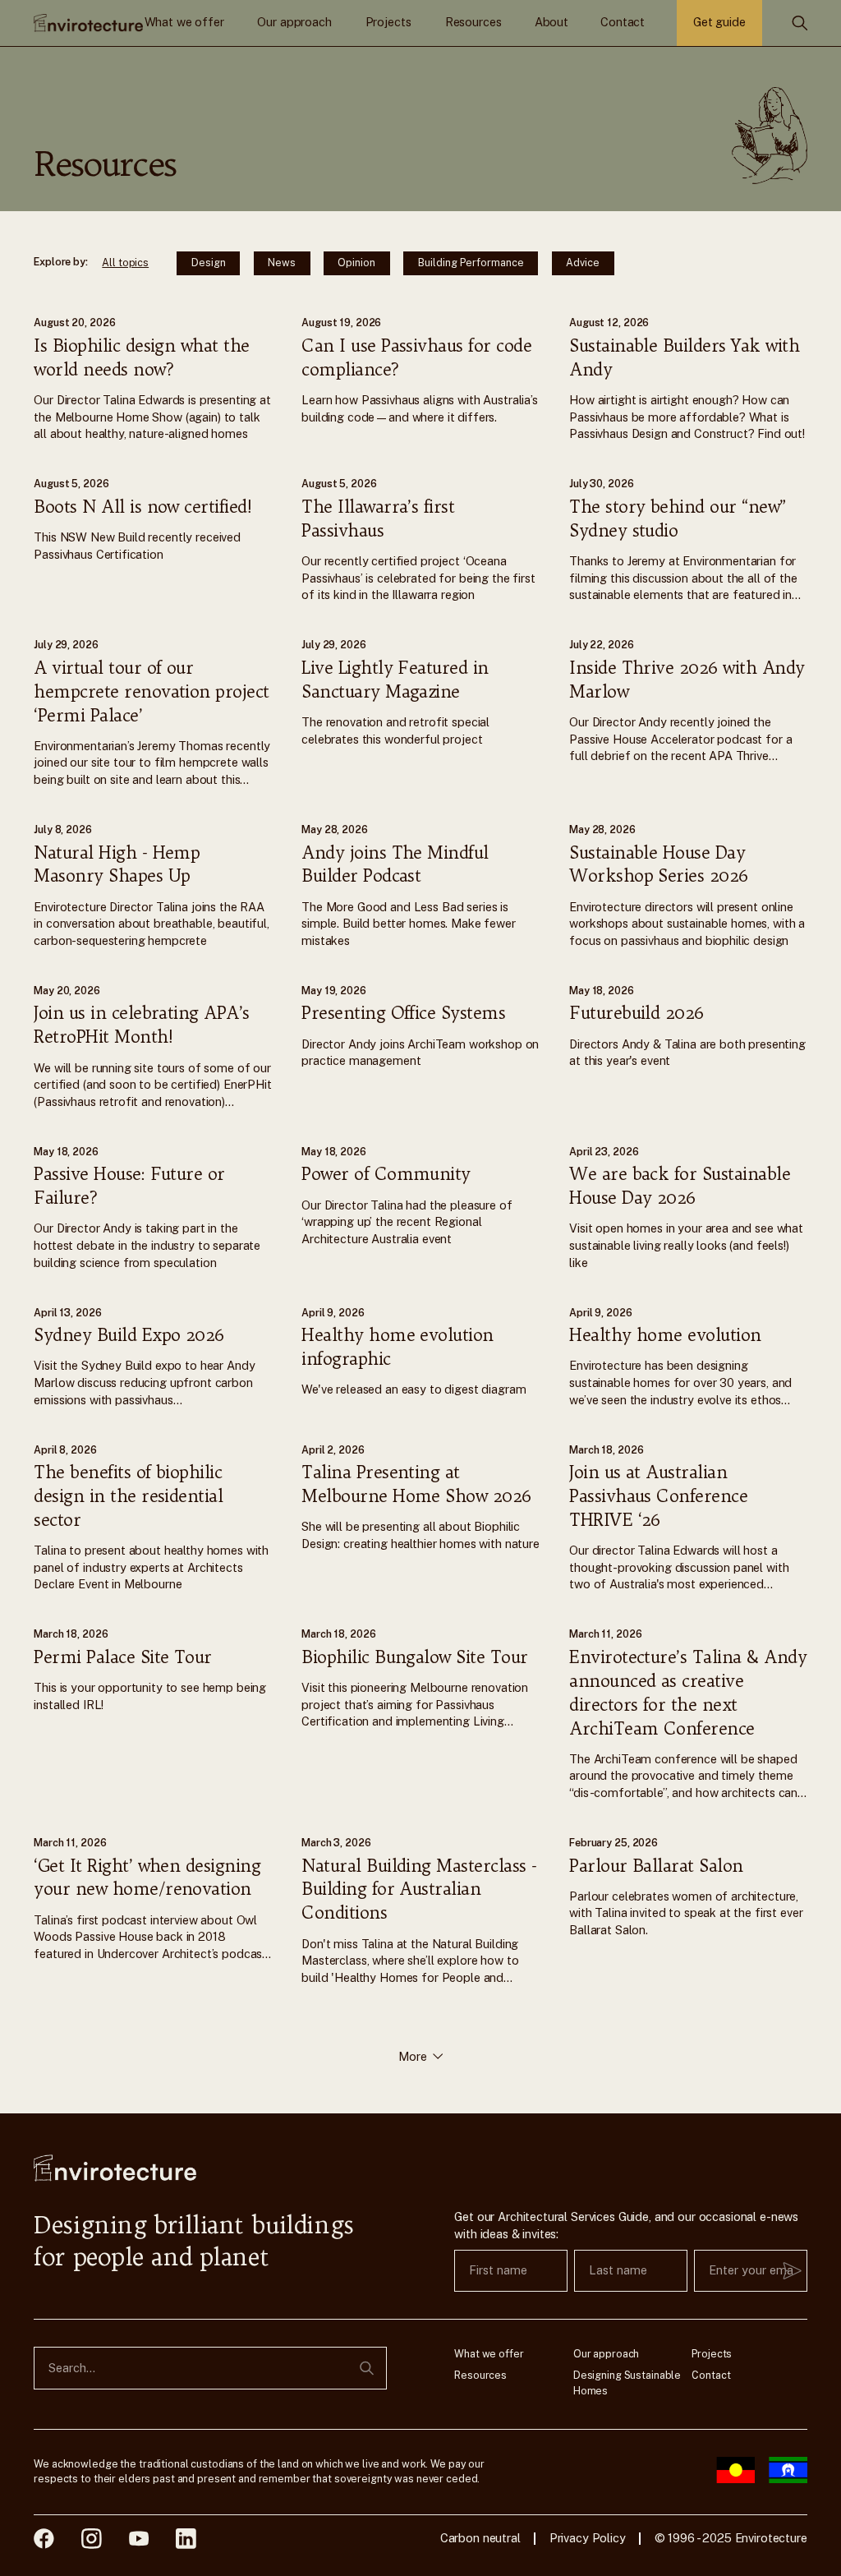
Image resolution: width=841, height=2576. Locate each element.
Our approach (294, 22)
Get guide (719, 22)
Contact (623, 22)
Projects (388, 22)
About (551, 22)
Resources (473, 22)
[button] (184, 23)
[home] (88, 23)
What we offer (184, 22)
